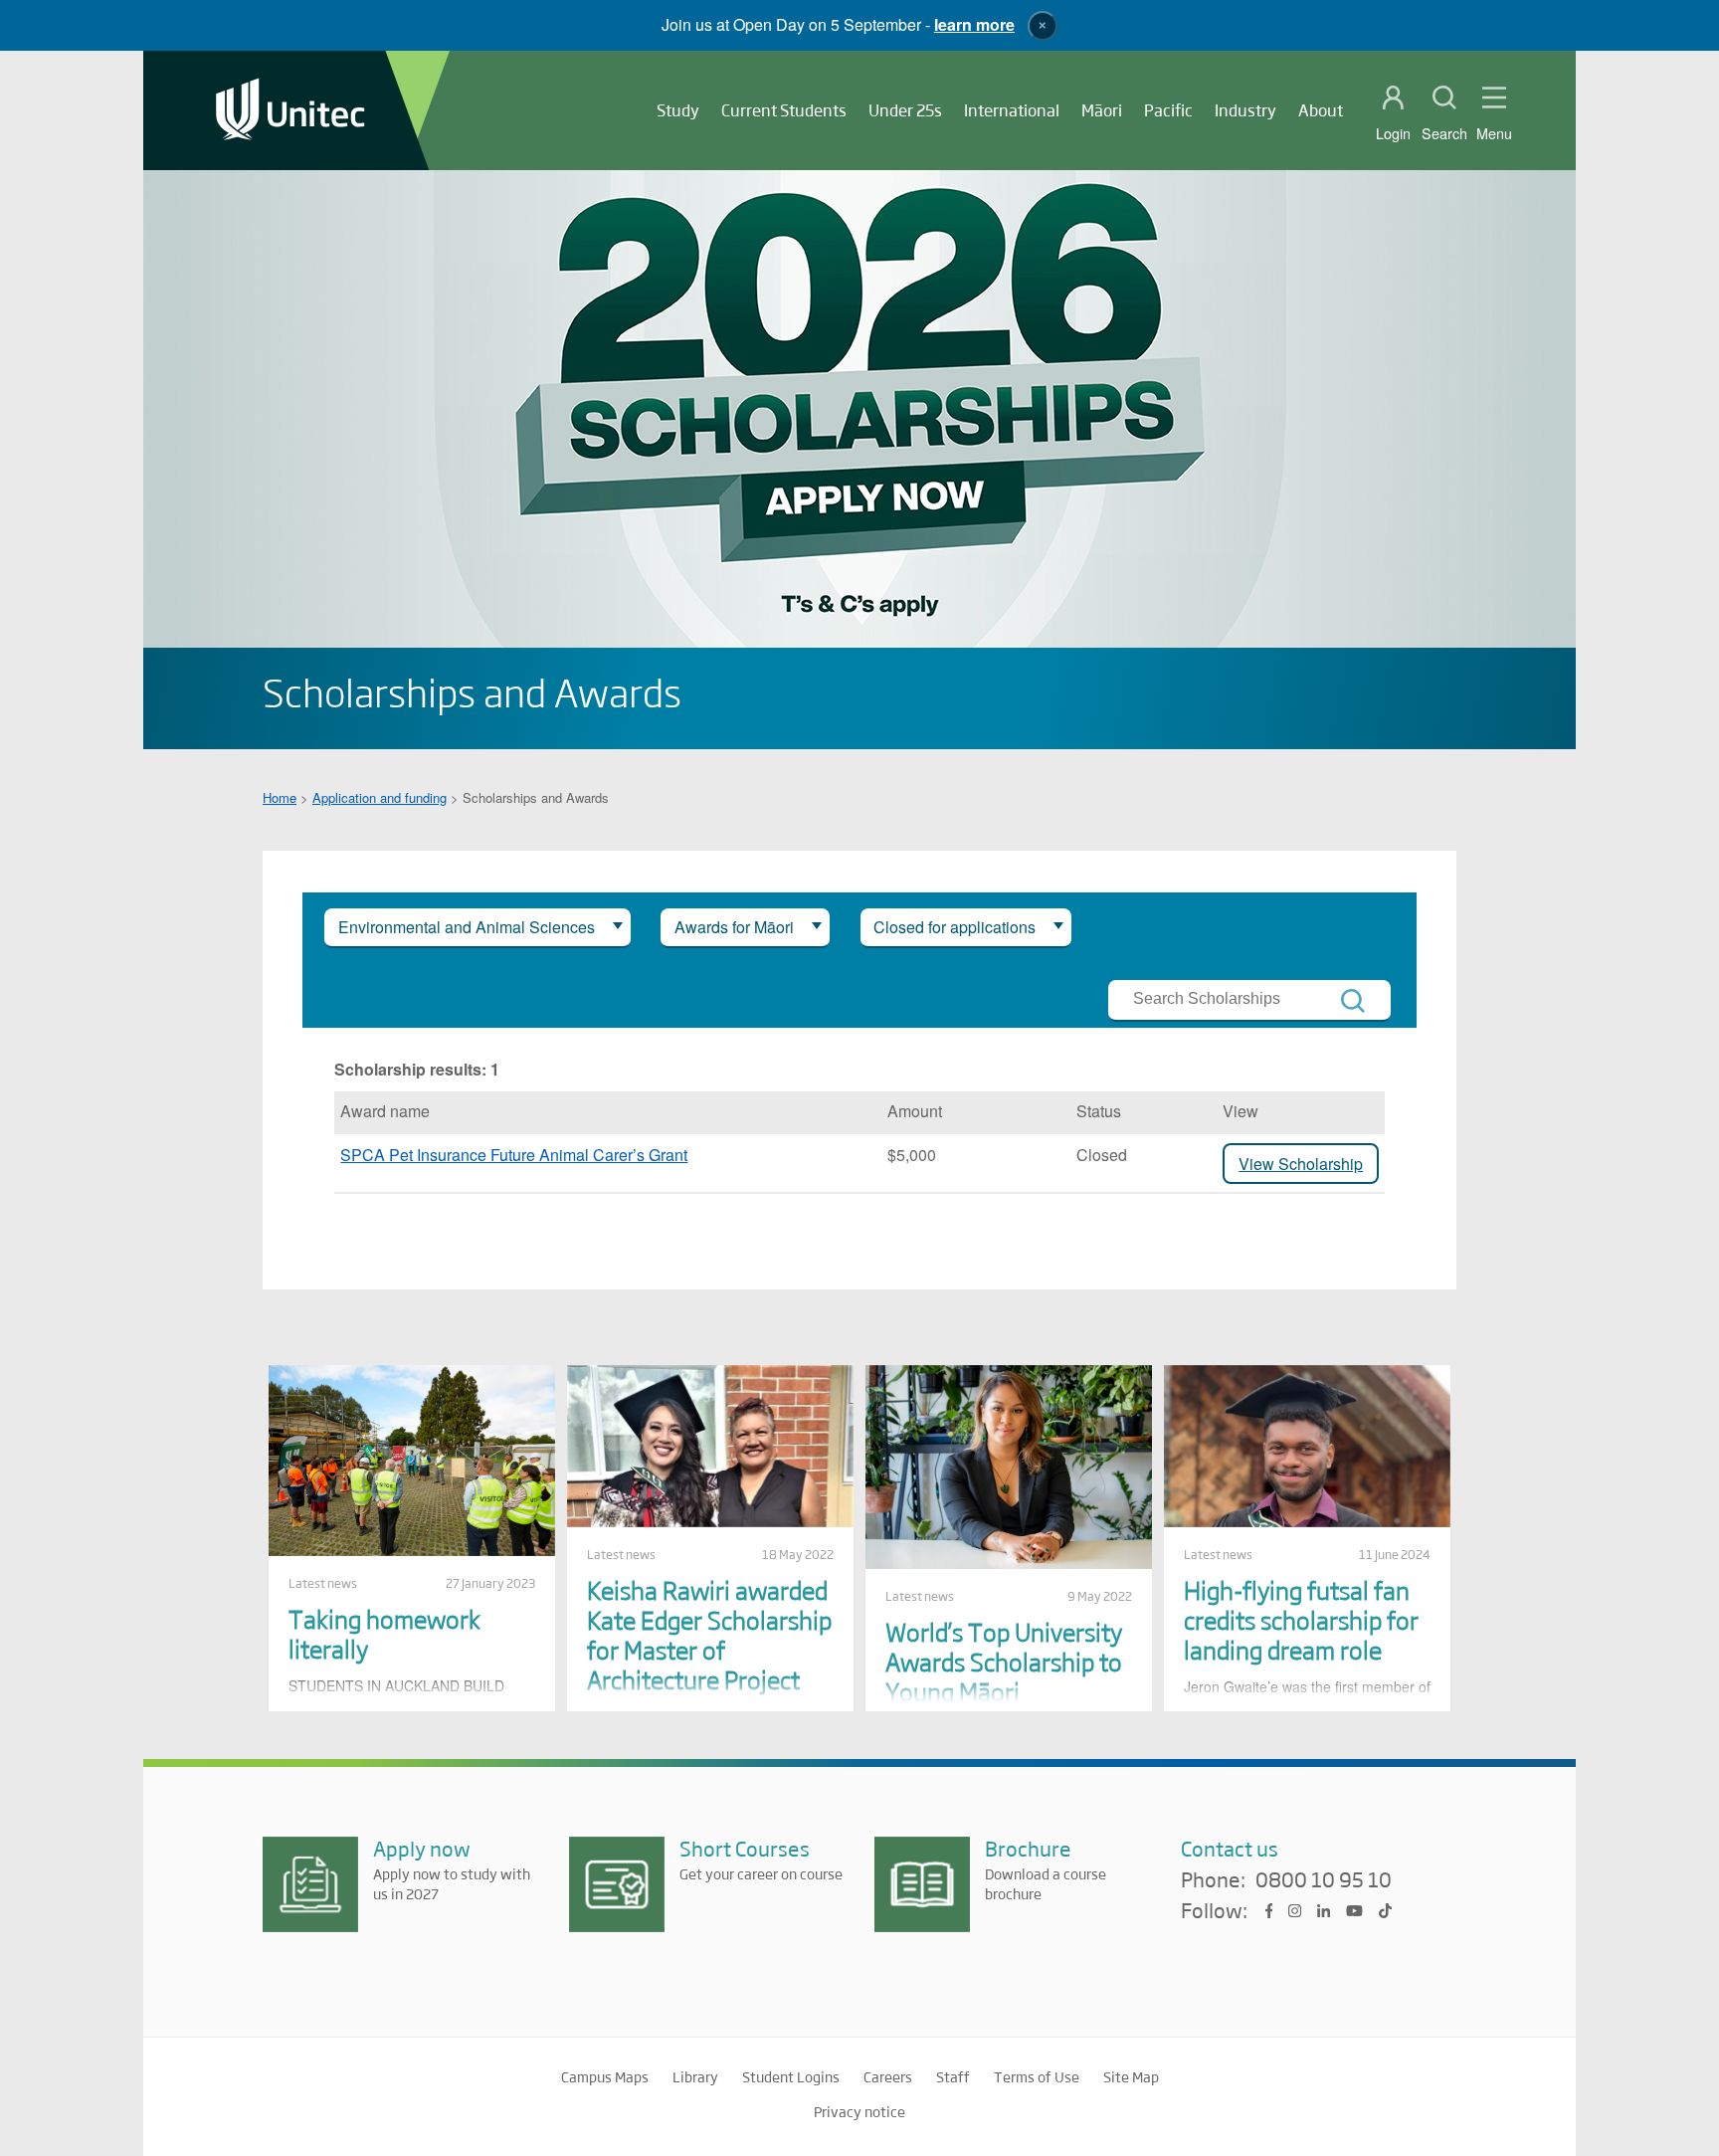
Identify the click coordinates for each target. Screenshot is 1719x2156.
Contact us (1230, 1848)
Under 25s (905, 110)
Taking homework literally (384, 1633)
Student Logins (791, 2076)
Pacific (1168, 110)
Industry (1245, 110)
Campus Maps (605, 2076)
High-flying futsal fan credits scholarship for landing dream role (1301, 1619)
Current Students (784, 110)
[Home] (290, 111)
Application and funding (380, 797)
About (1321, 110)
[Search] (1353, 1001)
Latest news (323, 1583)
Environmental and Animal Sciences (467, 927)
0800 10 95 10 (1324, 1880)
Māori (1102, 110)
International (1012, 110)
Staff (953, 2076)
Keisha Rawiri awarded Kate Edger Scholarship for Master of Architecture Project (709, 1634)
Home (280, 797)
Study (678, 110)
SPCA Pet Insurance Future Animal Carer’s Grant (514, 1155)
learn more (974, 24)
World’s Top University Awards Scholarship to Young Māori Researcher (1004, 1676)
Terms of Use (1037, 2076)
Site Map (1131, 2076)
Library (695, 2076)
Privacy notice (859, 2111)
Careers (888, 2076)
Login (1393, 133)
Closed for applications (955, 927)
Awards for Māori (734, 927)
